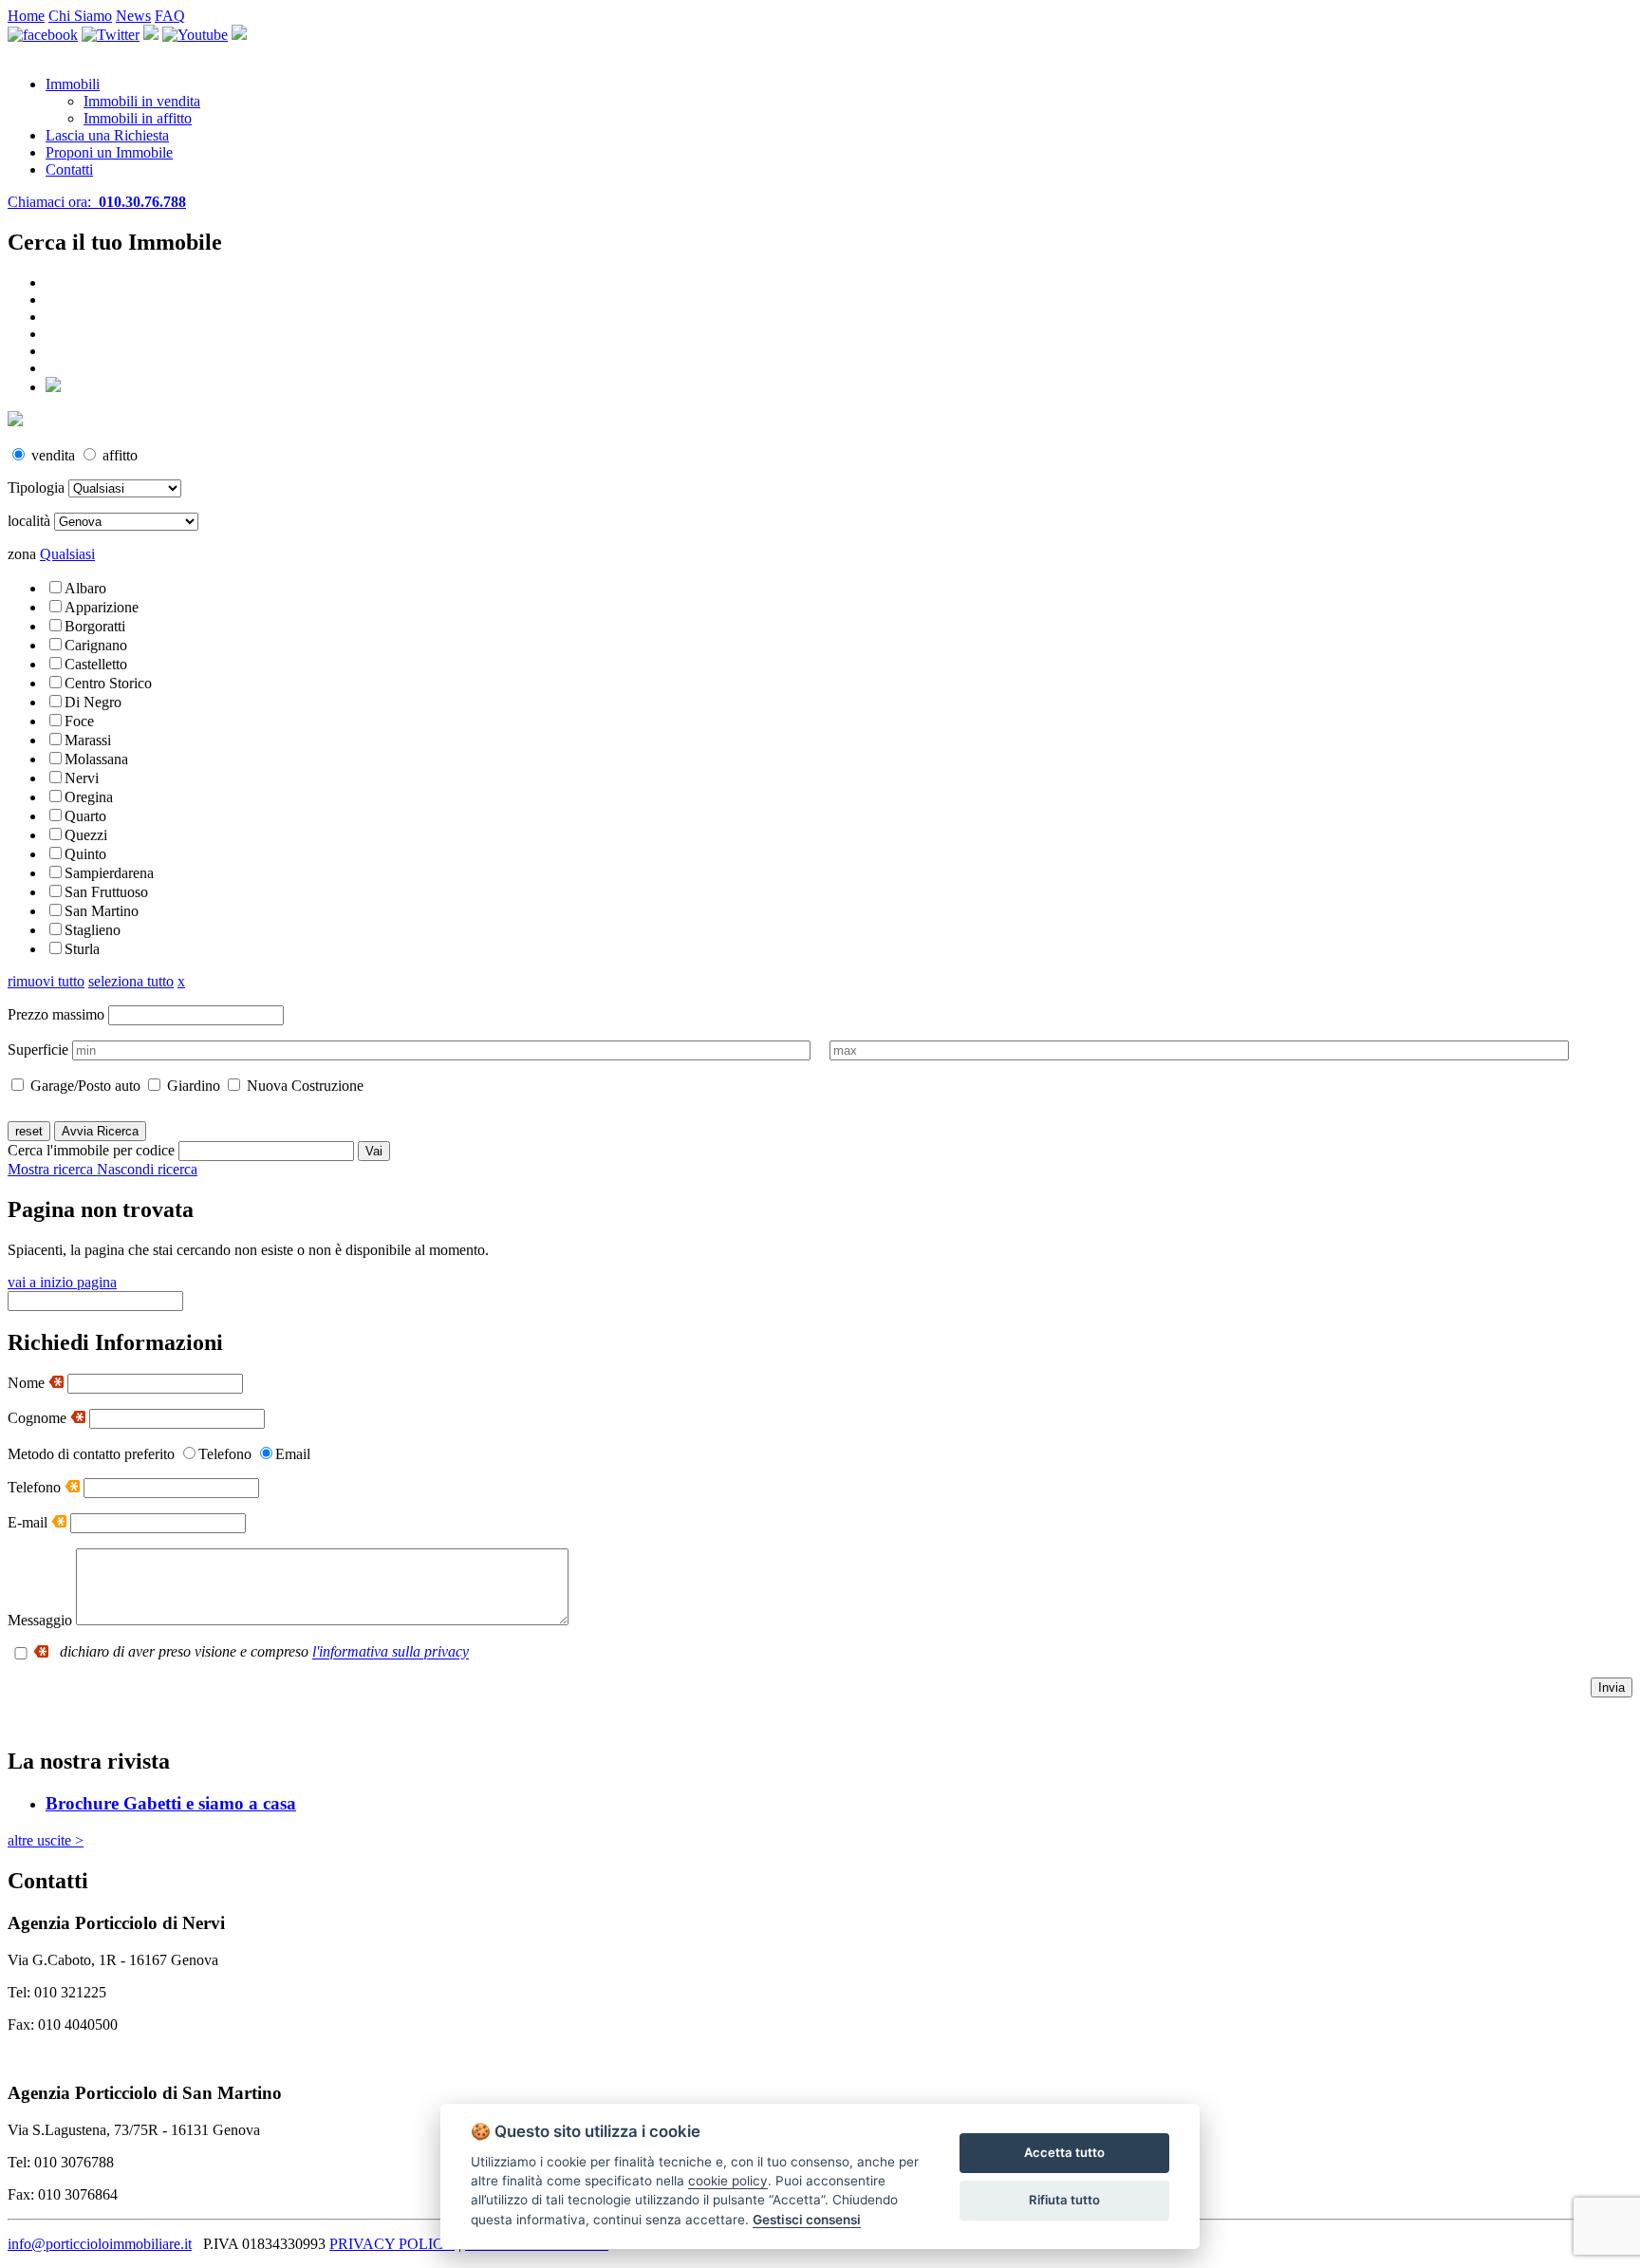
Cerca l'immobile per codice (91, 1150)
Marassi (88, 740)
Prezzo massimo (56, 1014)
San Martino (102, 911)
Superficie (38, 1050)
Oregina (89, 797)
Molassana (96, 759)
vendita (53, 455)
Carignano (96, 645)
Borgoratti (95, 626)
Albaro (85, 588)
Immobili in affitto (138, 118)
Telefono (36, 1487)
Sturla (82, 949)
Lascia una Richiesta (107, 135)
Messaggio (40, 1620)
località (29, 521)
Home (26, 16)
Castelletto (96, 664)
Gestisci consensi (807, 2220)
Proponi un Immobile (109, 152)
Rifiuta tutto (1064, 2200)
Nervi (82, 778)
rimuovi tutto (46, 981)
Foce (79, 721)
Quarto (85, 816)
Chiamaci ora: (97, 202)
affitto (118, 455)
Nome (28, 1383)
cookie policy (728, 2181)
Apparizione (102, 607)
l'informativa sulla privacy (391, 1652)
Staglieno (93, 930)
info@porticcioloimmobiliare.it (100, 2244)
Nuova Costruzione (303, 1086)
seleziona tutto (131, 981)
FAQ (170, 16)
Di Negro (93, 702)
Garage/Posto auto (84, 1086)
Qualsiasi (67, 554)
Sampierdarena (109, 873)
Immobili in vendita (142, 101)
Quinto (85, 854)
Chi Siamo (80, 16)
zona (22, 554)
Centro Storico (108, 683)
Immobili (73, 84)
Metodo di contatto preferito (91, 1454)
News (133, 16)
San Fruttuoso (106, 892)
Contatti (69, 169)
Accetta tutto (1064, 2152)
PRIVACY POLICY (392, 2244)
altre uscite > (46, 1840)
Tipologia (36, 487)
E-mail (29, 1522)
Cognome (39, 1418)
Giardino (192, 1086)
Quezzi (86, 835)
